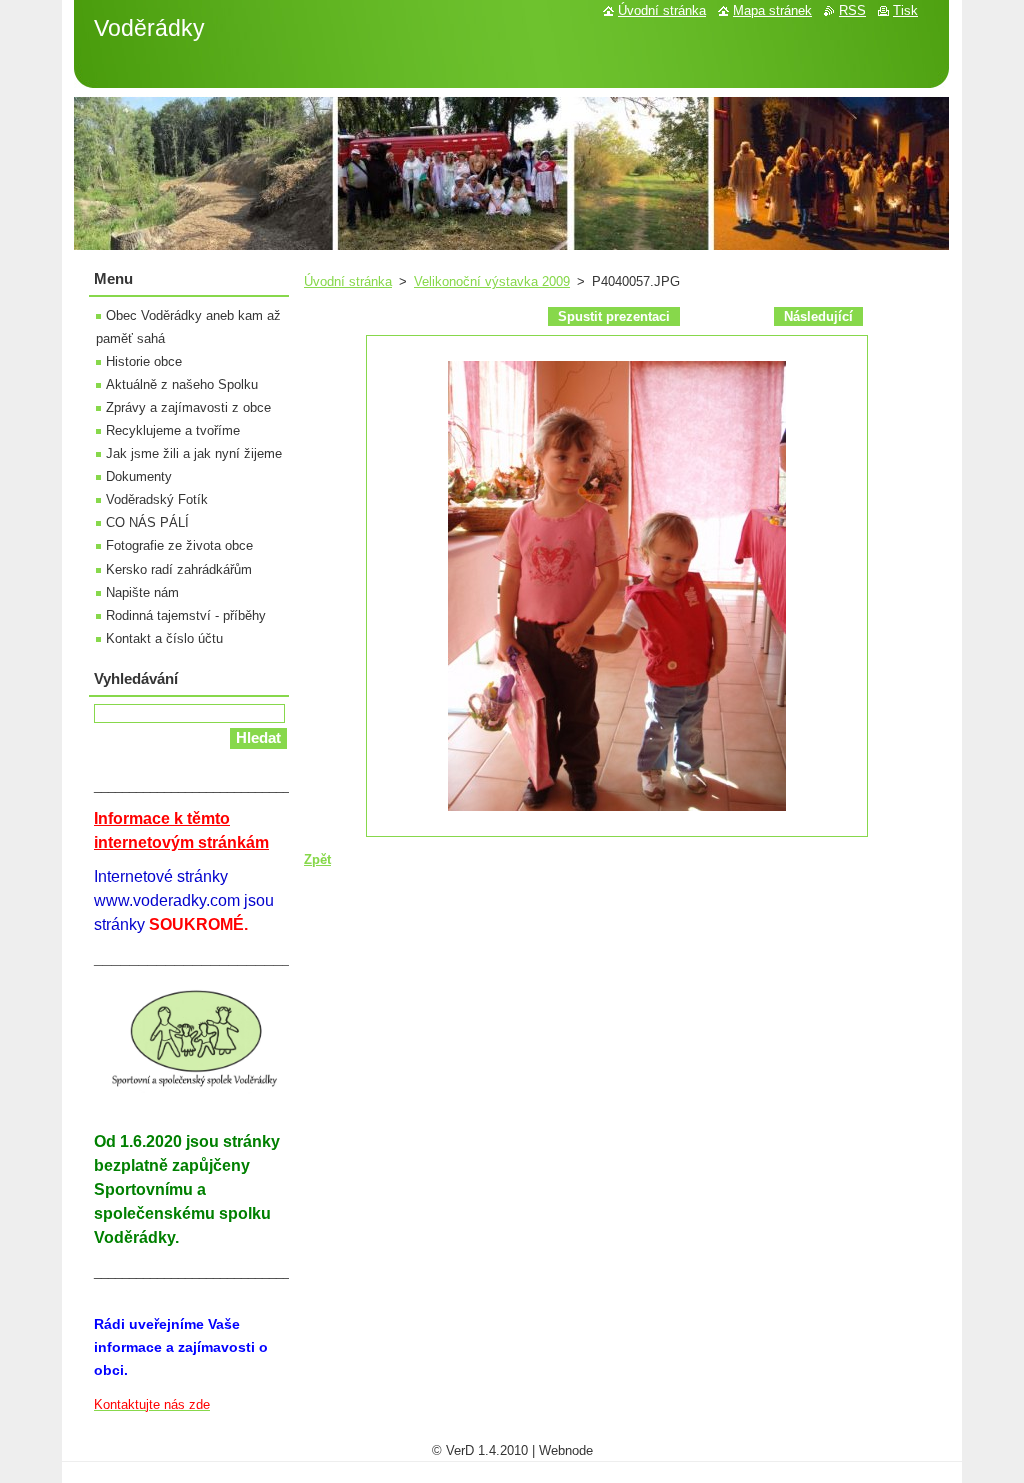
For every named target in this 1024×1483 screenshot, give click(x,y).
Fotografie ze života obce (179, 545)
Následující (818, 316)
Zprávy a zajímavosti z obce (188, 407)
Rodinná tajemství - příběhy (186, 615)
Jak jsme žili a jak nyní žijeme (194, 453)
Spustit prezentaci (614, 316)
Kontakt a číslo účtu (164, 638)
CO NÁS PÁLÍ (147, 522)
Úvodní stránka (348, 281)
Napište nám (142, 592)
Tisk (905, 10)
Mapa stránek (772, 10)
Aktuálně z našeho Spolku (182, 384)
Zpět (317, 859)
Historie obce (144, 361)
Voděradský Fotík (157, 499)
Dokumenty (139, 476)
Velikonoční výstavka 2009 (492, 281)
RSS (852, 10)
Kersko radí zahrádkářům (179, 569)
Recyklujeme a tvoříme (173, 430)
